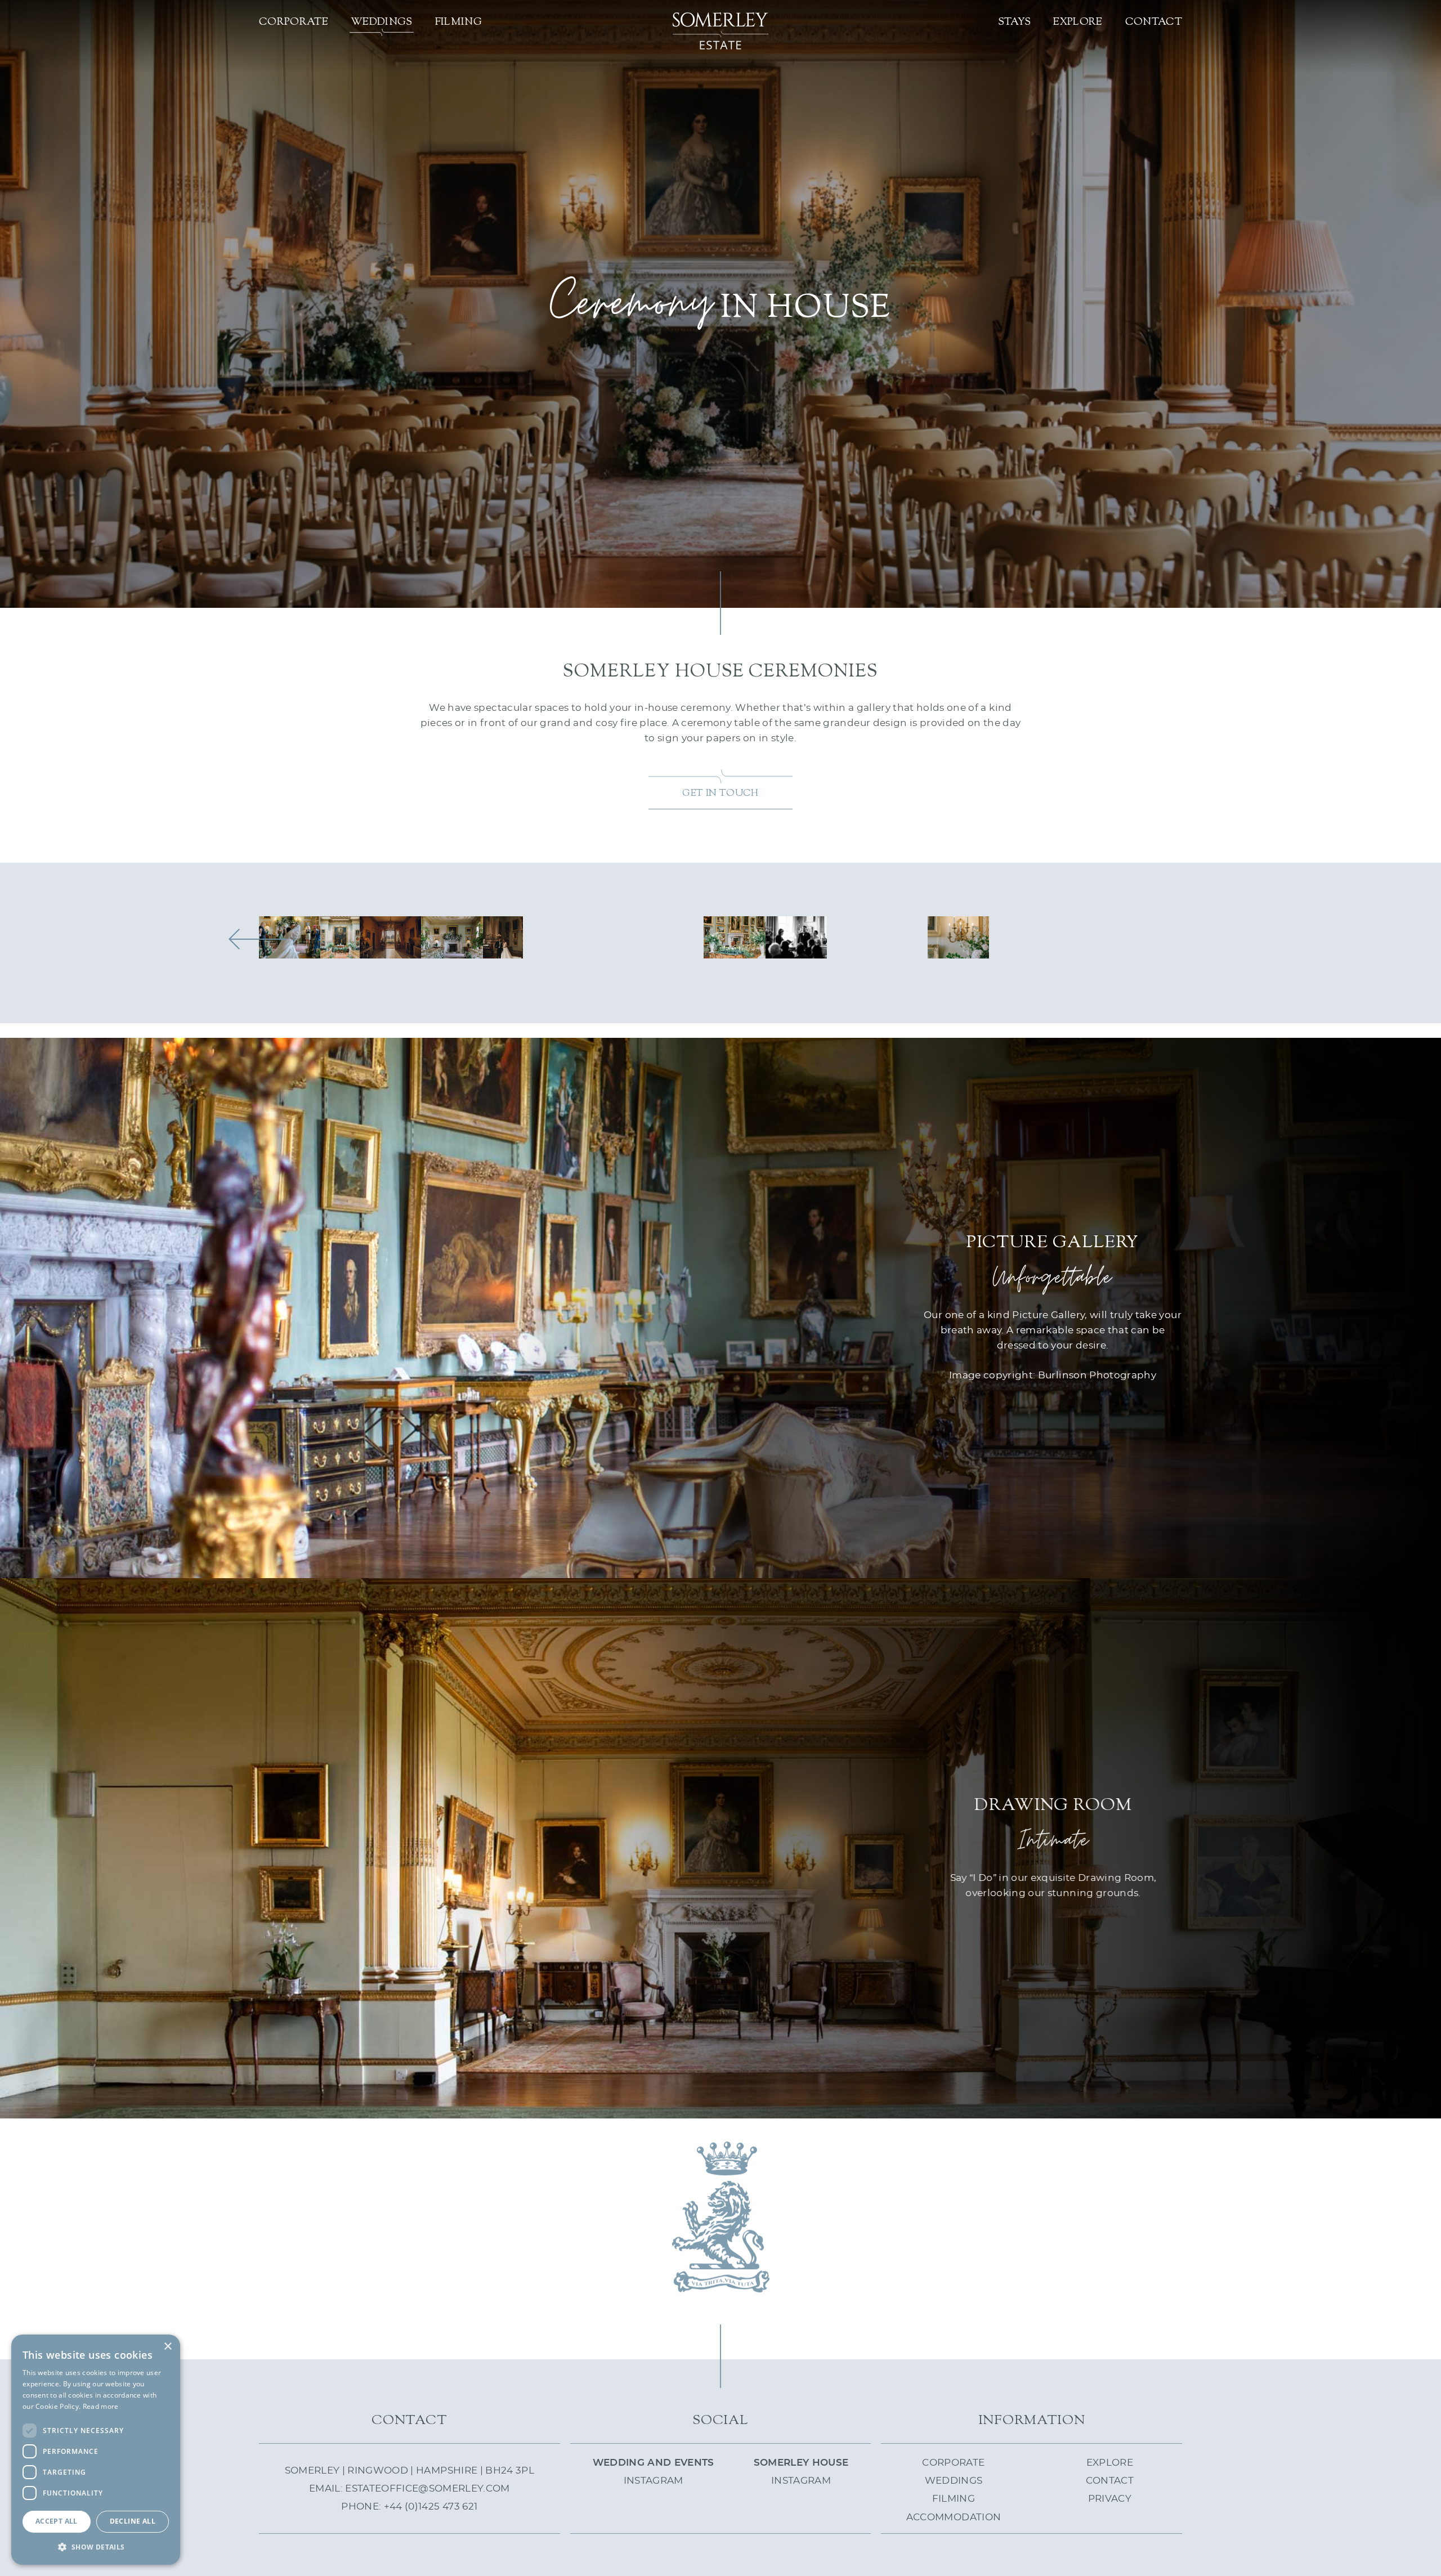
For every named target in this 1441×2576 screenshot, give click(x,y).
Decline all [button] (133, 2521)
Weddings (382, 22)
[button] (96, 2547)
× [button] (167, 2347)
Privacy (1110, 2499)
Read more (101, 2406)
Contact (1154, 22)
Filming (458, 22)
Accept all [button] (57, 2521)
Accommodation (954, 2517)
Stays (1015, 22)
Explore (1078, 22)
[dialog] (96, 2450)
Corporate (294, 22)
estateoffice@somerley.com (428, 2488)
